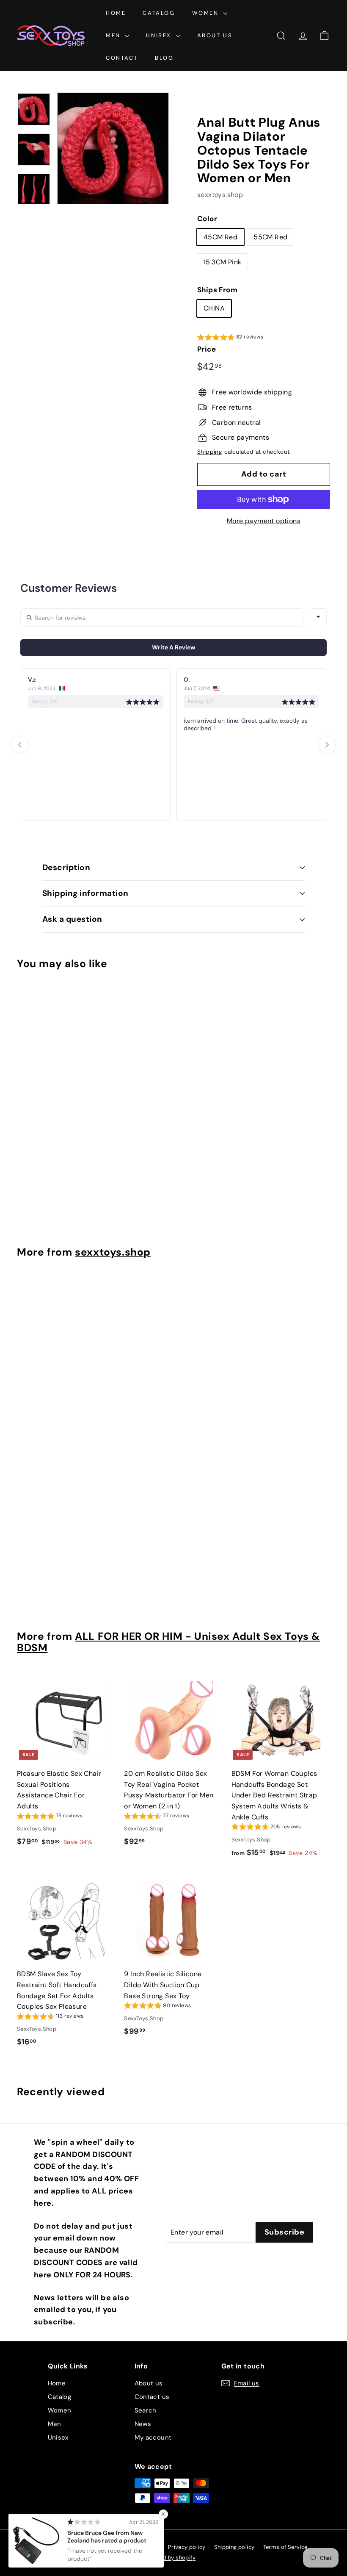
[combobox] (318, 617)
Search (146, 2410)
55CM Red (270, 237)
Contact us (152, 2397)
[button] (230, 338)
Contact (122, 58)
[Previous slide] (20, 745)
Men (55, 2424)
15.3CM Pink (222, 262)
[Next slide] (327, 745)
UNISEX (160, 35)
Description (66, 867)
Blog (164, 58)
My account (153, 2437)
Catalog (159, 13)
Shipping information (85, 893)
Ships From (217, 290)
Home (116, 13)
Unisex (58, 2437)
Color (207, 219)
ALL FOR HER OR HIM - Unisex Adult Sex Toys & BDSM (168, 1642)
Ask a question (72, 919)
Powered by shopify (169, 2558)
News (143, 2424)
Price (207, 349)
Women (60, 2410)
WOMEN (207, 13)
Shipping (210, 452)
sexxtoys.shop (220, 195)
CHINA (214, 308)
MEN (114, 35)
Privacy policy (187, 2547)
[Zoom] (113, 148)
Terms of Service (285, 2547)
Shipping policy (234, 2547)
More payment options (264, 521)
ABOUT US (215, 35)
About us (149, 2383)
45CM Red (220, 237)
